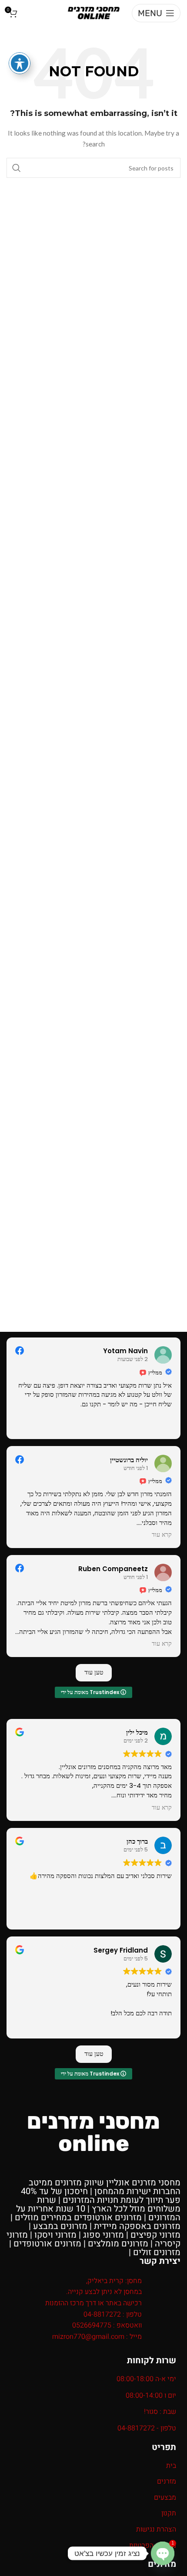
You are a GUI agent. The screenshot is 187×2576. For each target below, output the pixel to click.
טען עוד (94, 1672)
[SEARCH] (17, 168)
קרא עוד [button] (162, 1535)
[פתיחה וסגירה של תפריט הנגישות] (20, 63)
